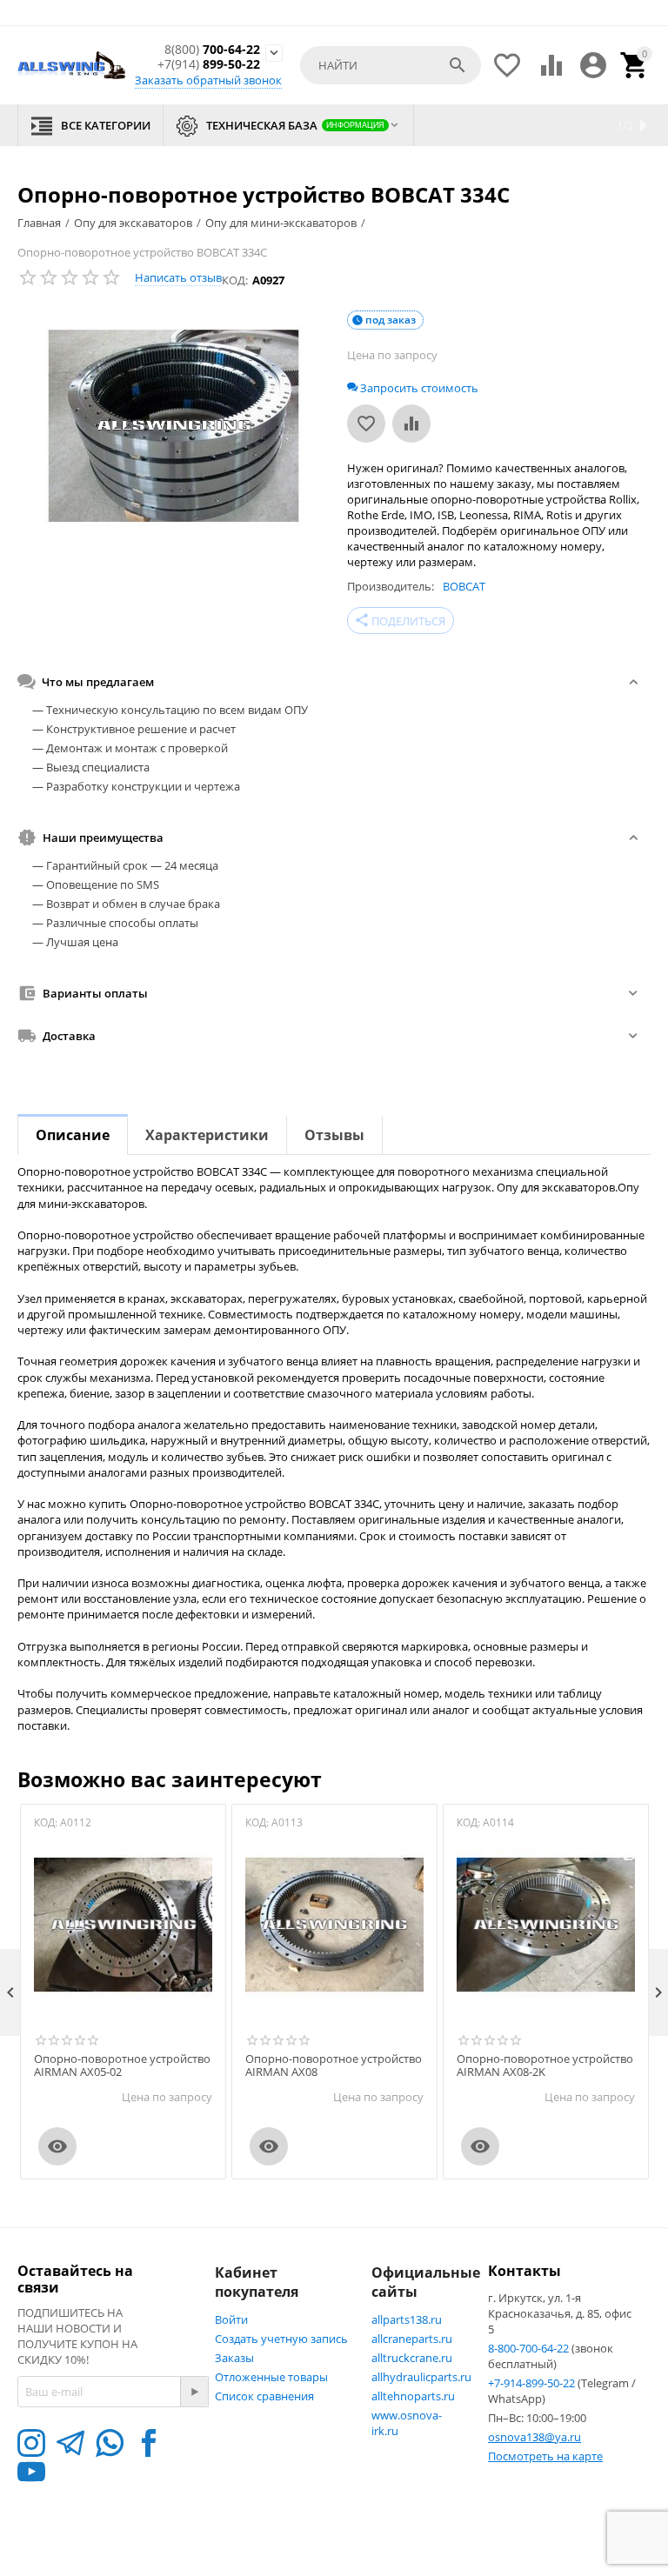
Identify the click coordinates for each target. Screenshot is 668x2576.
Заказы (234, 2358)
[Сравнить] (411, 424)
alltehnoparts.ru (413, 2396)
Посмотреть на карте (545, 2456)
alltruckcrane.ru (412, 2358)
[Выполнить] (194, 2392)
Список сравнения (264, 2396)
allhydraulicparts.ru (421, 2377)
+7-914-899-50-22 (533, 2383)
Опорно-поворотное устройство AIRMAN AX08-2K (545, 2066)
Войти (231, 2319)
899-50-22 (209, 65)
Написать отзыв (178, 277)
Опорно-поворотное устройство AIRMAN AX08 (334, 2066)
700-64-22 (212, 50)
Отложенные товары (271, 2377)
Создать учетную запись (281, 2339)
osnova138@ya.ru (534, 2437)
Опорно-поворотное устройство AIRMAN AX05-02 (122, 2066)
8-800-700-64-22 (530, 2348)
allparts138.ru (407, 2319)
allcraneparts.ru (412, 2339)
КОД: (235, 280)
